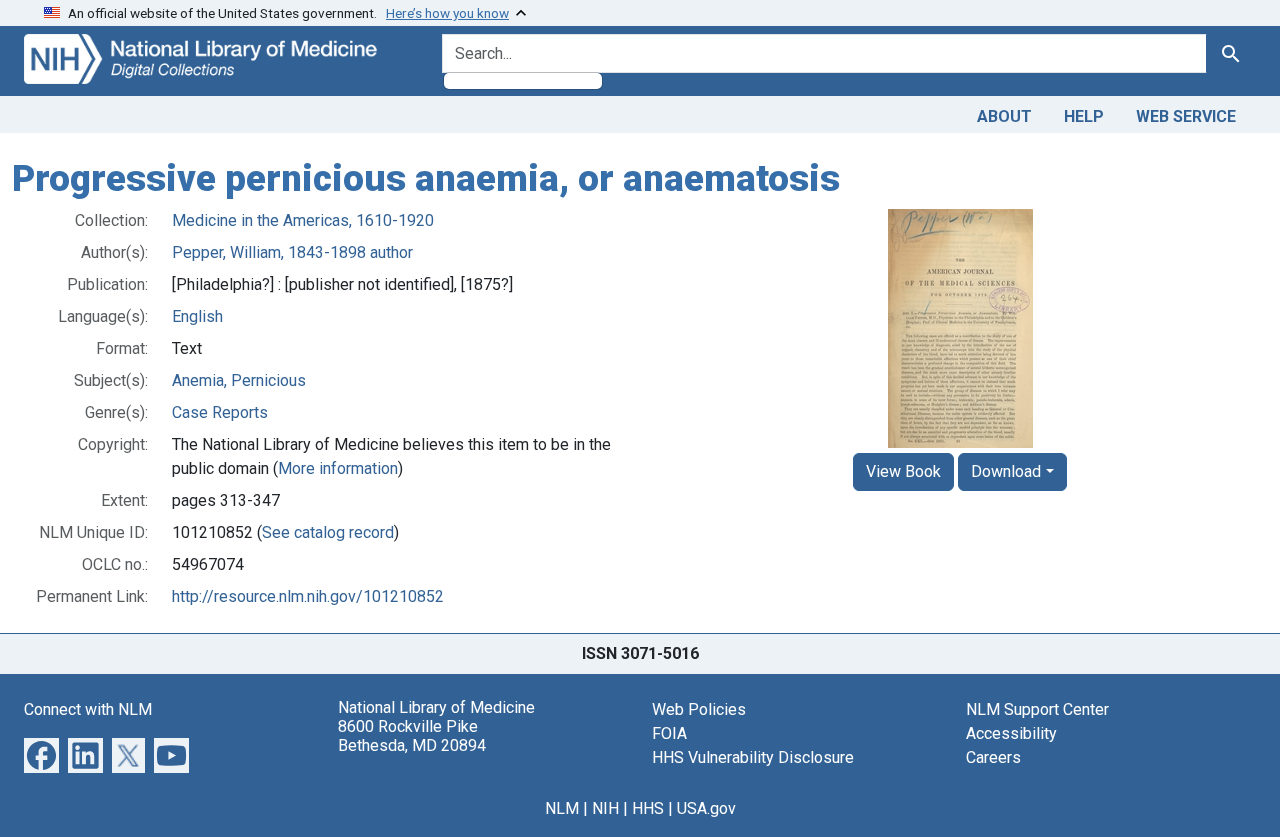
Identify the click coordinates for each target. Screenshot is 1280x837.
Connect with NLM (88, 709)
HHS (648, 808)
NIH (605, 808)
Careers (993, 757)
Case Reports (220, 412)
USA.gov (706, 808)
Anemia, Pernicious (239, 380)
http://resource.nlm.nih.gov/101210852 (308, 596)
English (197, 316)
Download (1006, 471)
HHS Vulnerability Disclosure (753, 757)
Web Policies (699, 709)
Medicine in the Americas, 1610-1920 (303, 220)
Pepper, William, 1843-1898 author (292, 252)
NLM (562, 808)
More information (338, 468)
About (1004, 116)
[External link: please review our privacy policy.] (41, 753)
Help (1084, 116)
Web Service (1186, 116)
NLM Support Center (1037, 709)
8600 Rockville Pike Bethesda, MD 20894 (412, 736)
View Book (903, 471)
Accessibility (1011, 733)
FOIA (669, 733)
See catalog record (328, 532)
